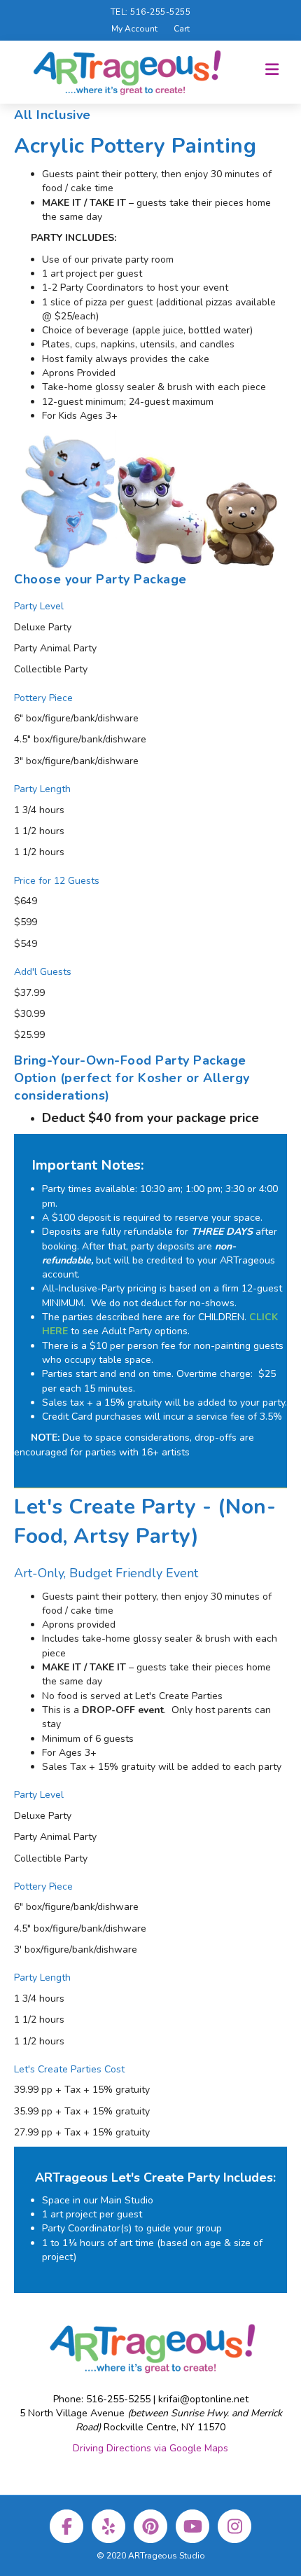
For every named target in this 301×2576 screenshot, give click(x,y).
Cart (182, 29)
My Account (134, 29)
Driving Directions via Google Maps (150, 2448)
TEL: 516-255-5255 (151, 12)
